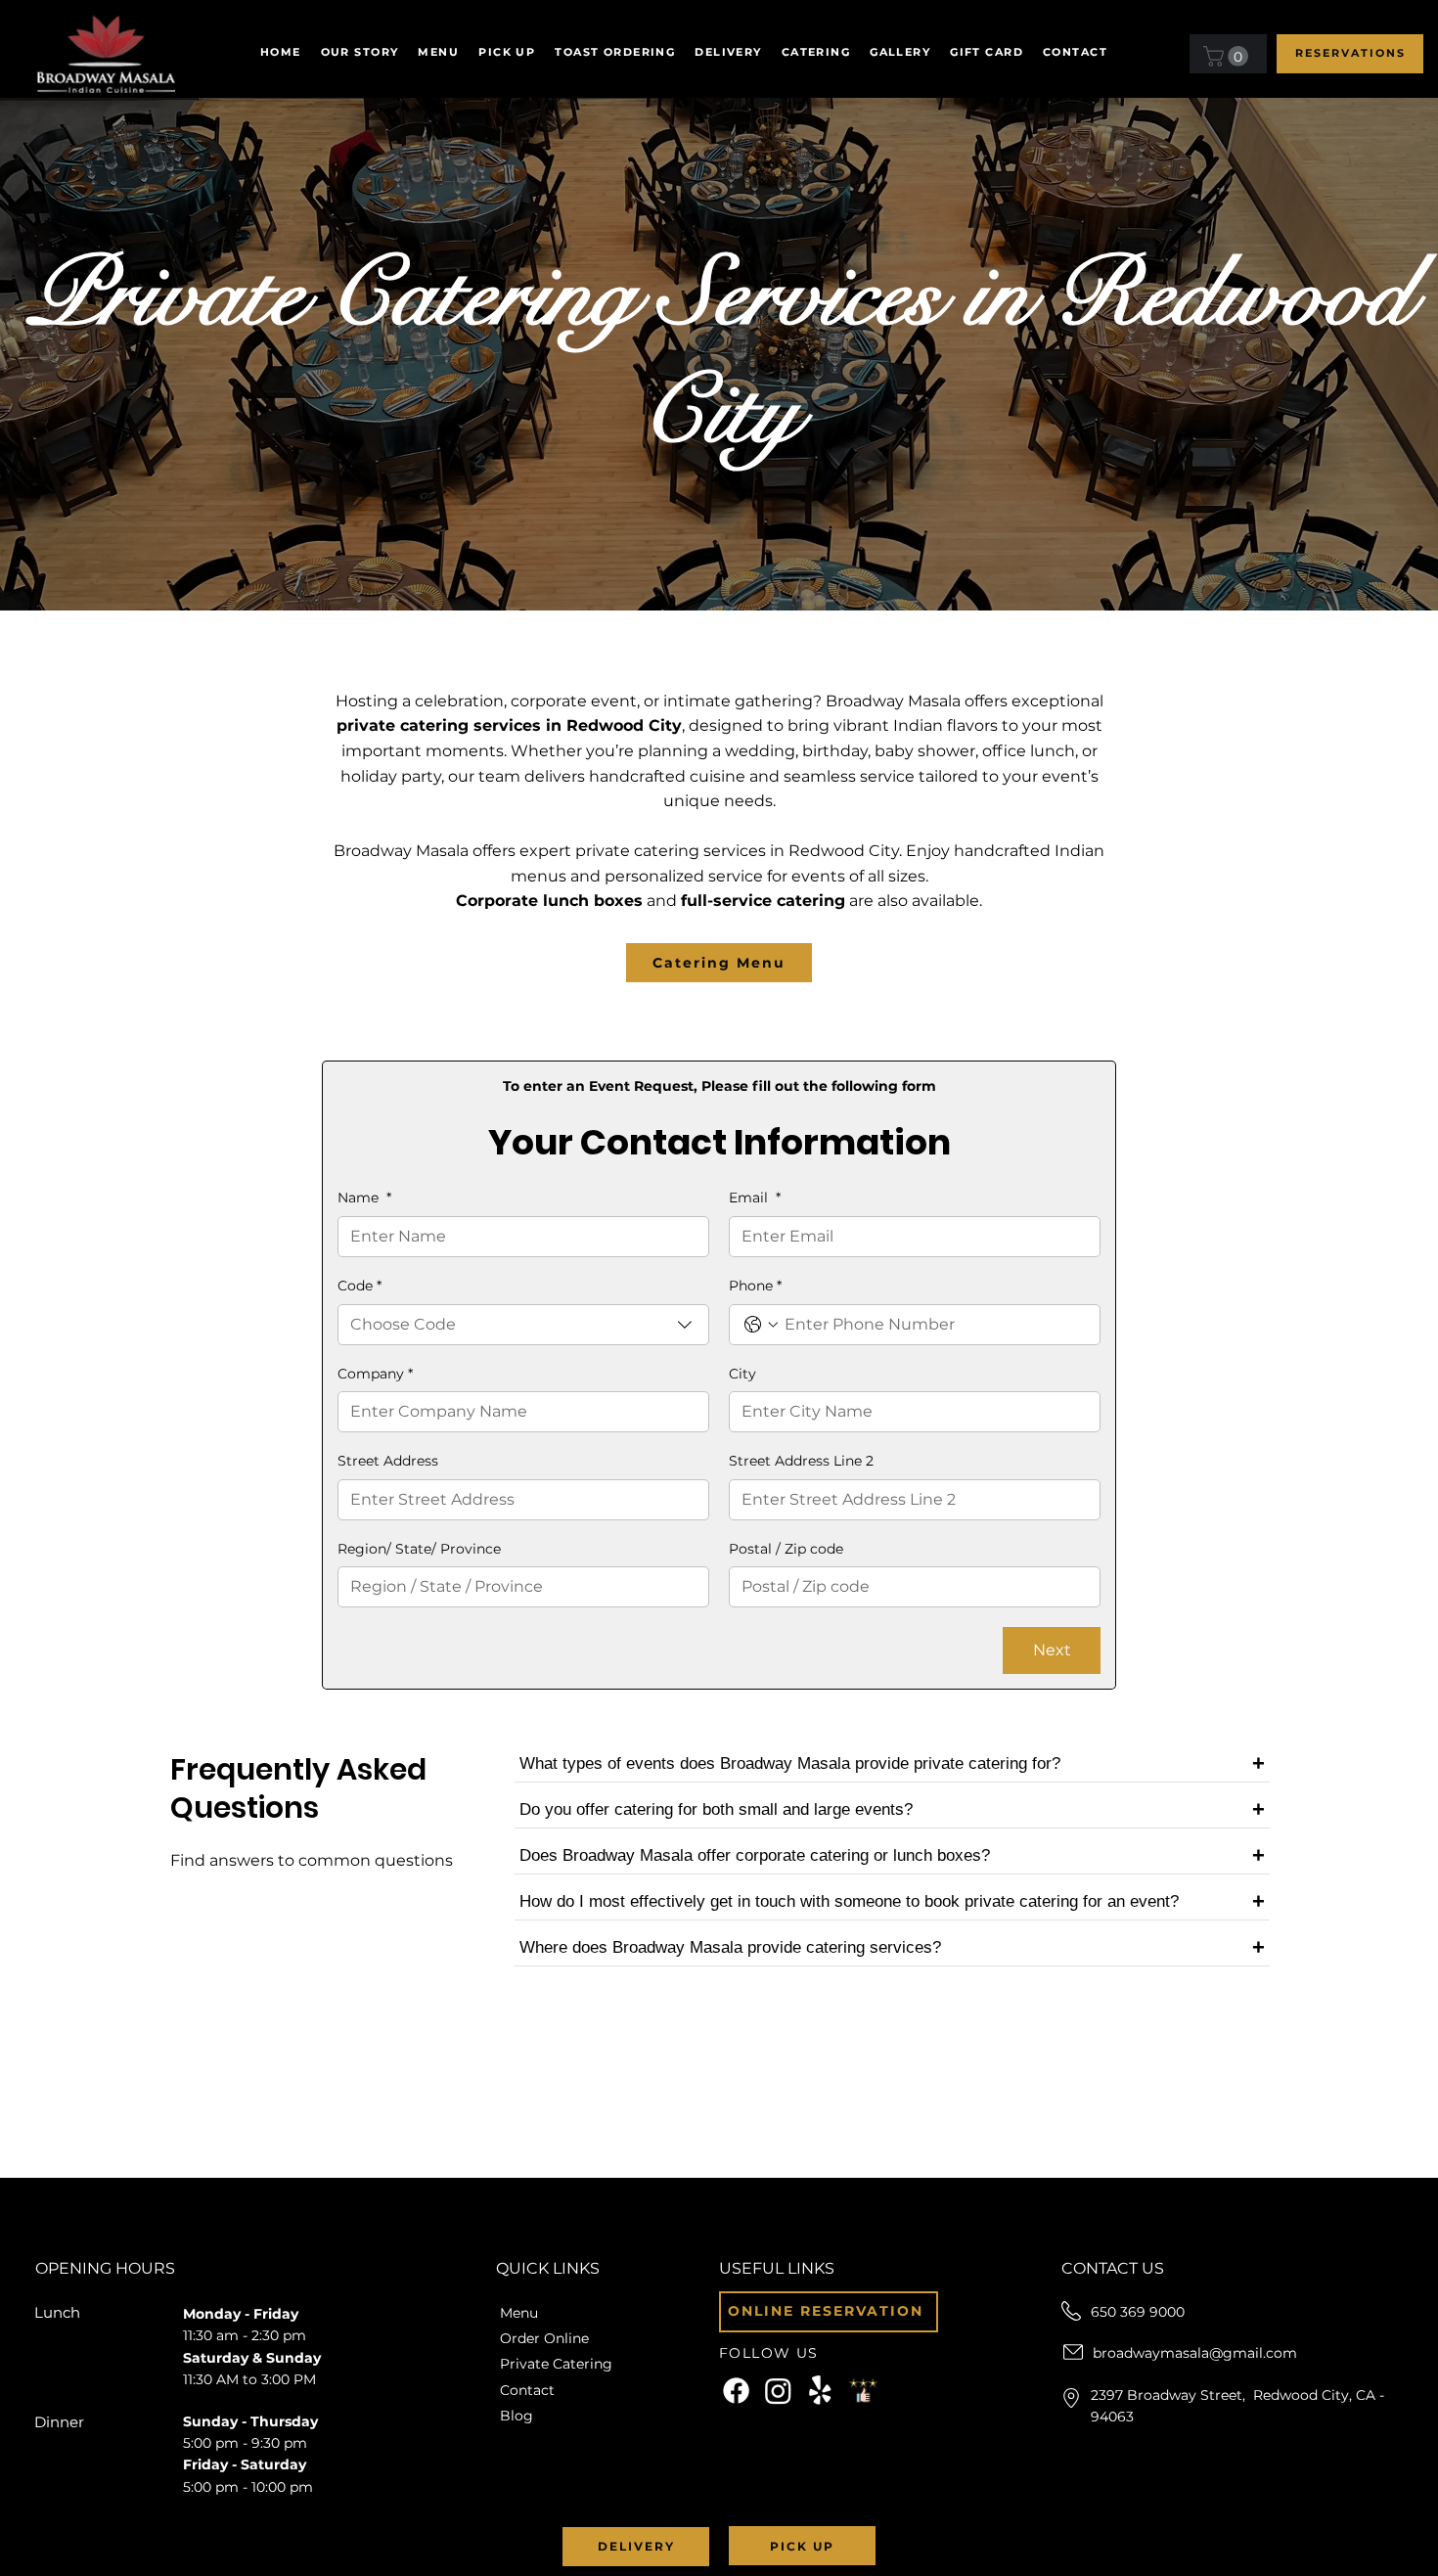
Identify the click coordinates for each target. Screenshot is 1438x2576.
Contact (527, 2390)
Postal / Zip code (786, 1549)
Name (364, 1198)
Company (375, 1374)
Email (755, 1198)
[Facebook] (736, 2391)
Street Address (388, 1461)
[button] (728, 52)
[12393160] (863, 2391)
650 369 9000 (1138, 2312)
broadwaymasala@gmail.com (1195, 2353)
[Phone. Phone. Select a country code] (761, 1325)
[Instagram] (778, 2391)
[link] (1228, 56)
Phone (755, 1286)
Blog (517, 2416)
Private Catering (556, 2364)
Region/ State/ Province (419, 1549)
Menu (519, 2313)
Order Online (544, 2338)
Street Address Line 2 (801, 1461)
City (742, 1374)
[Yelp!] (820, 2391)
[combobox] (523, 1325)
